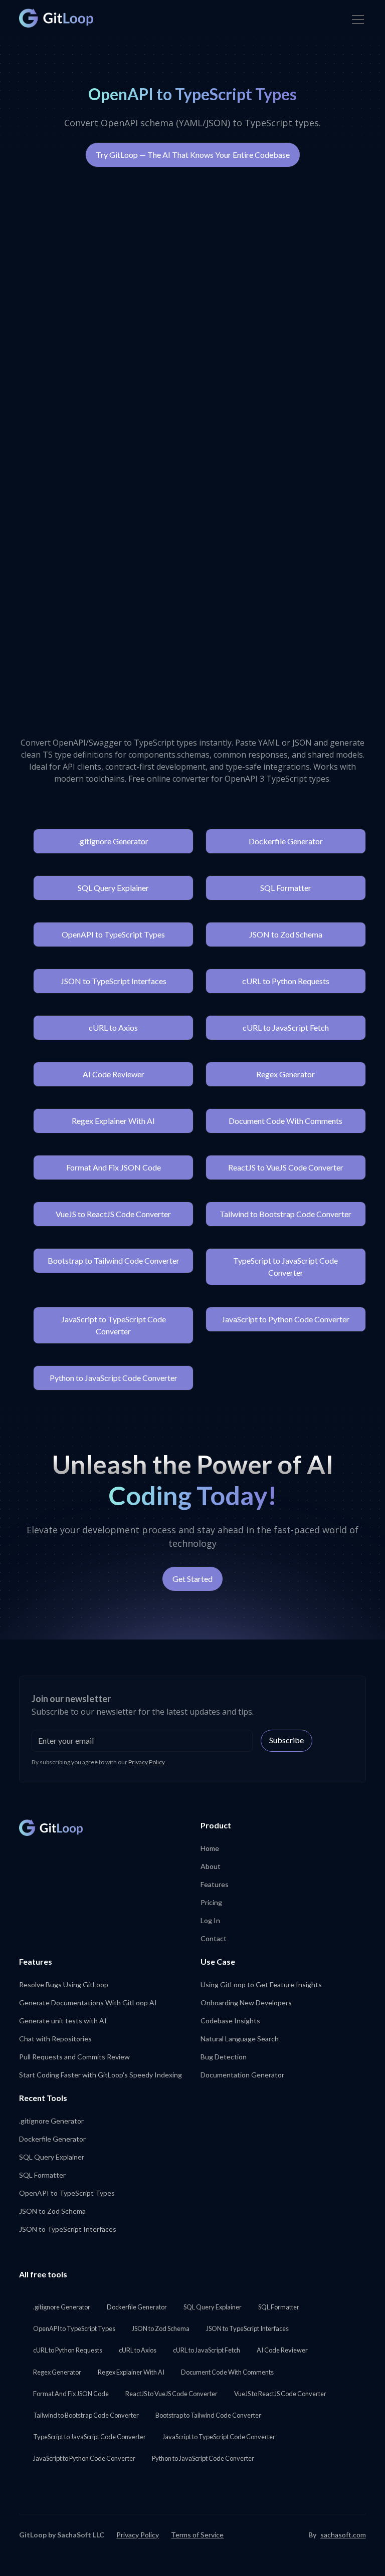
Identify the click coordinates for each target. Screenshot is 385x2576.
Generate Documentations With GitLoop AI (88, 2003)
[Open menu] (358, 20)
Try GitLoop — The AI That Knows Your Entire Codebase (193, 155)
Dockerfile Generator (286, 841)
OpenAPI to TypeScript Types (113, 934)
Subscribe (286, 1740)
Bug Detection (224, 2057)
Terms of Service (197, 2535)
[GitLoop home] (56, 18)
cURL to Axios (113, 1027)
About (211, 1866)
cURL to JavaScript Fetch (286, 1027)
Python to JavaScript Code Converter (114, 1378)
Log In (210, 1920)
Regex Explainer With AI (113, 1121)
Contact (214, 1938)
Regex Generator (285, 1074)
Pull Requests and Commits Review (74, 2057)
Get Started (192, 1579)
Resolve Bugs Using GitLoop (64, 1984)
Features (215, 1884)
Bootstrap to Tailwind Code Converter (114, 1260)
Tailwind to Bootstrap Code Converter (285, 1214)
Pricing (211, 1902)
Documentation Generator (242, 2075)
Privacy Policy (147, 1762)
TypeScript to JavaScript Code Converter (285, 1266)
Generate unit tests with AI (63, 2021)
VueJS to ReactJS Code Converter (113, 1214)
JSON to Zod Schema (286, 934)
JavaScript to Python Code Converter (285, 1319)
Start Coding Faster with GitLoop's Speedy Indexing (101, 2075)
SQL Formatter (286, 888)
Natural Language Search (240, 2039)
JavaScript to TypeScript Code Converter (114, 1325)
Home (210, 1848)
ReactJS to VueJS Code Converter (286, 1167)
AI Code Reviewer (114, 1074)
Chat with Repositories (55, 2039)
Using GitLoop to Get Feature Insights (261, 1984)
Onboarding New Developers (246, 2003)
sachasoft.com (343, 2535)
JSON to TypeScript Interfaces (114, 981)
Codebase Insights (230, 2021)
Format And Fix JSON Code (114, 1167)
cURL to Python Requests (286, 981)
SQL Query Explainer (113, 888)
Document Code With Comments (285, 1121)
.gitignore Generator (113, 841)
